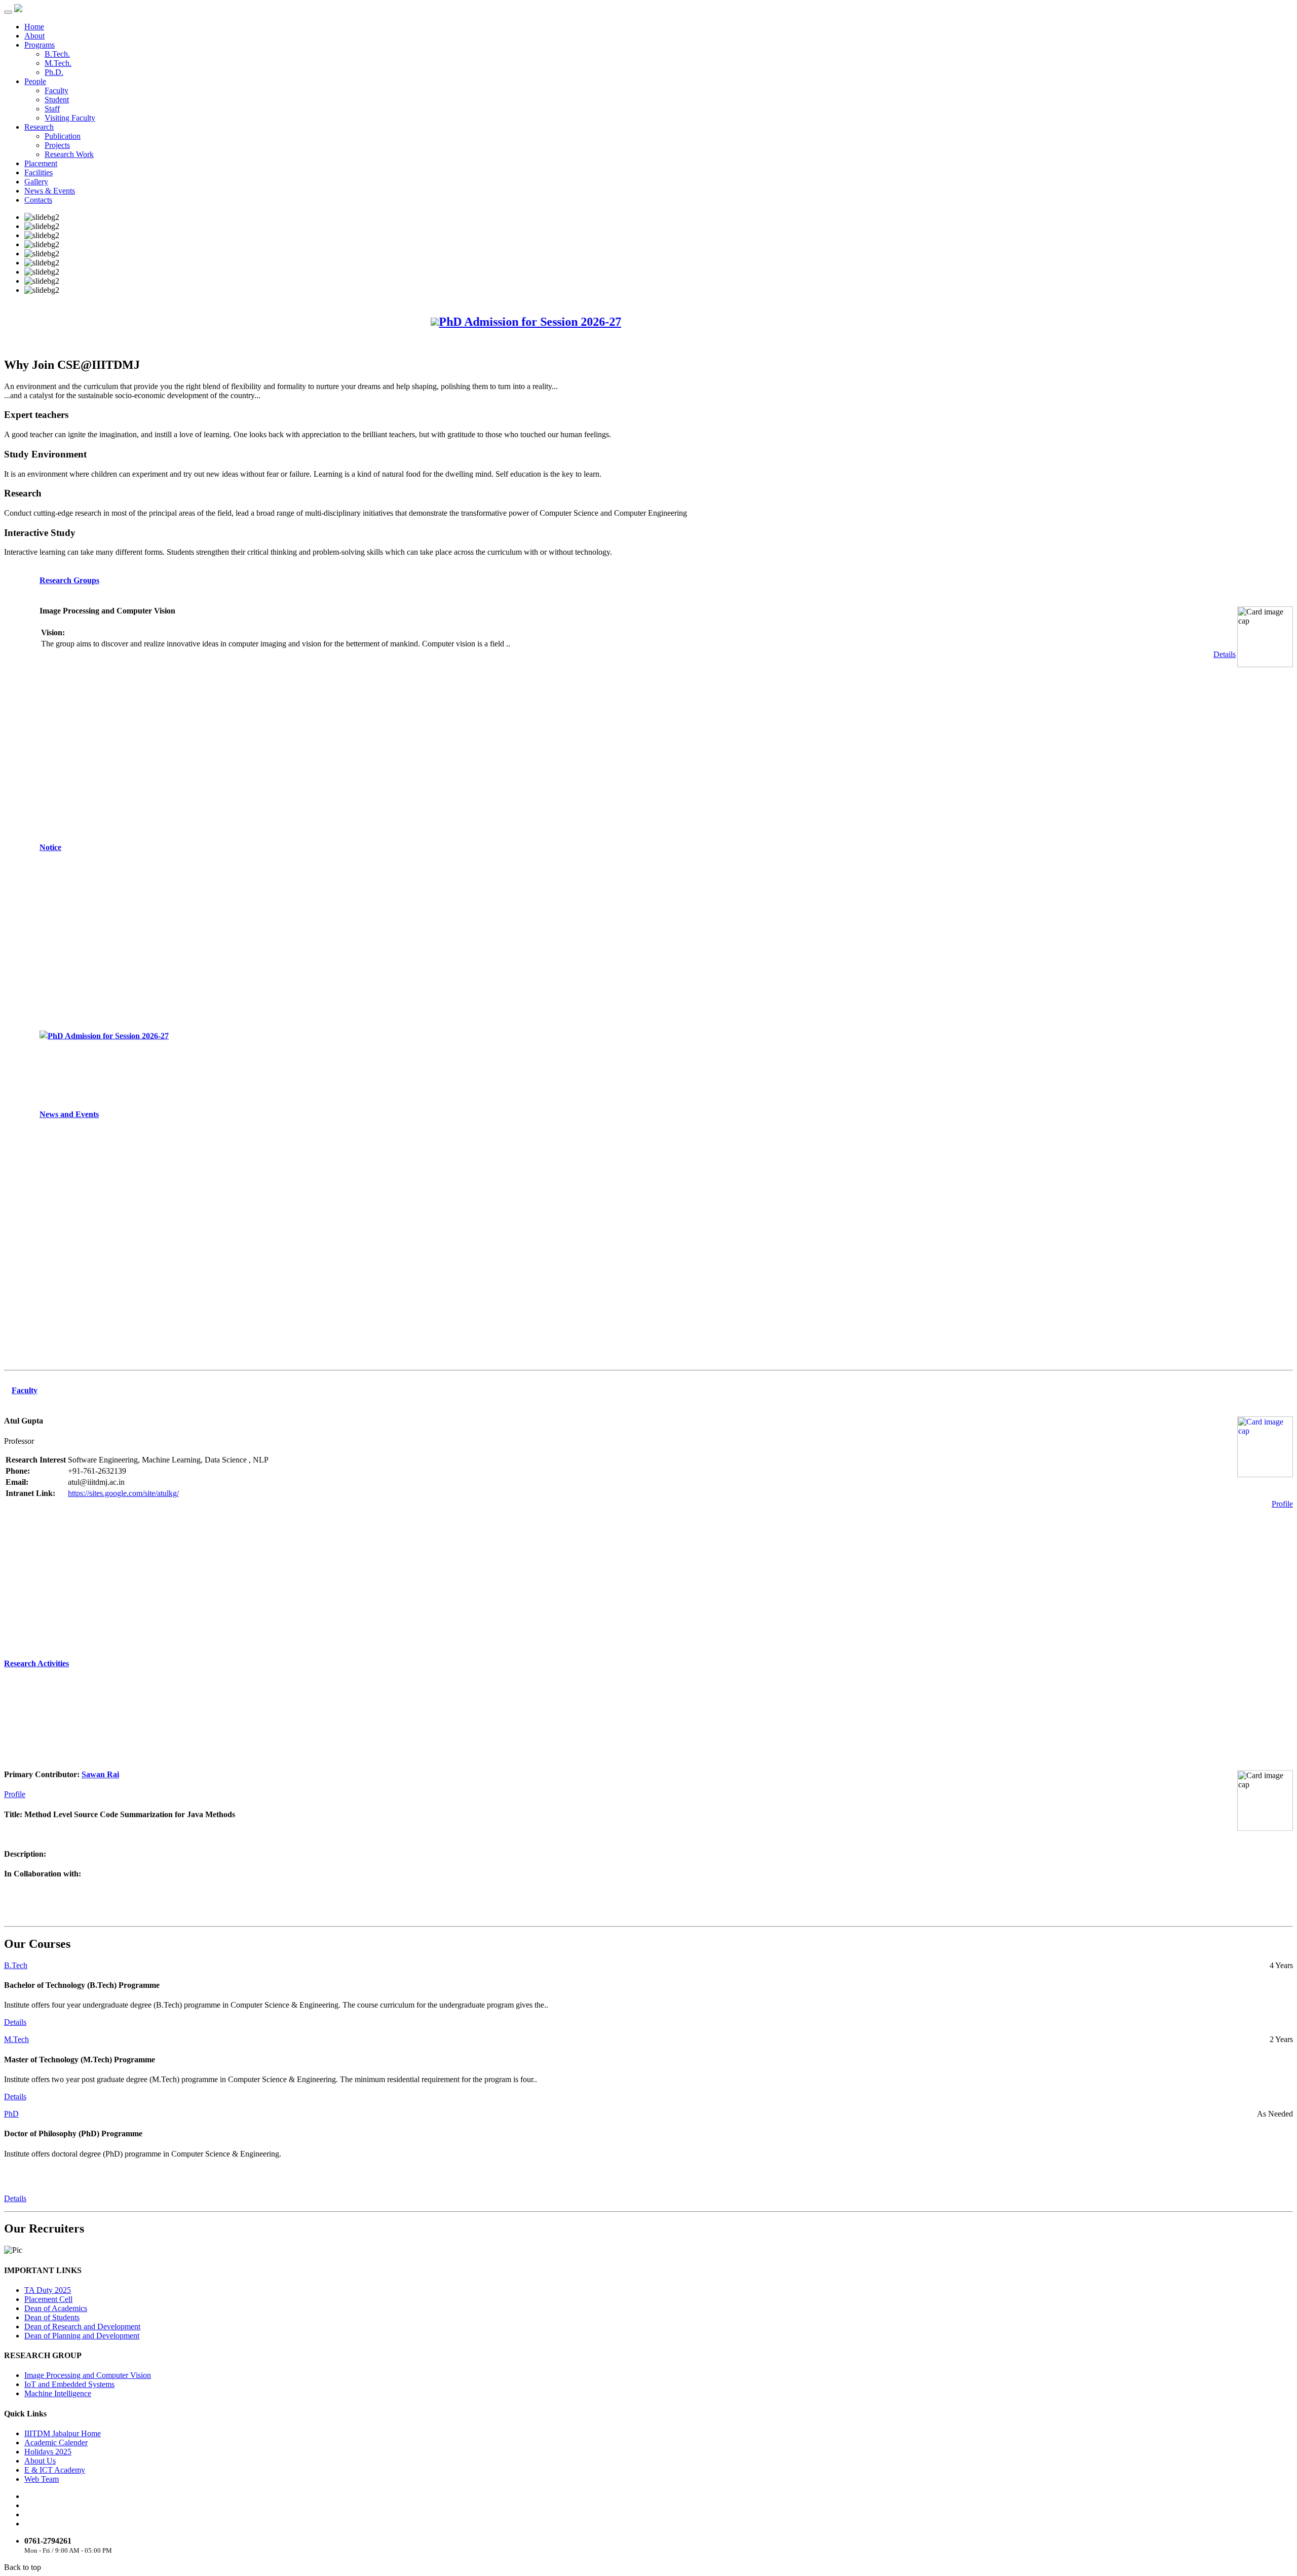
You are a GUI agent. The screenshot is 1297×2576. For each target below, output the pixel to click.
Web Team (42, 2479)
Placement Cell (48, 2299)
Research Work (69, 154)
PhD (11, 2114)
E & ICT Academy (55, 2470)
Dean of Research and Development (82, 2327)
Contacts (38, 200)
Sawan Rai (100, 1746)
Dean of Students (52, 2317)
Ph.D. (54, 72)
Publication (63, 136)
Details (1225, 654)
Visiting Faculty (70, 118)
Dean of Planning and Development (82, 2336)
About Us (40, 2461)
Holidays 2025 (48, 2452)
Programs (40, 45)
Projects (57, 145)
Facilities (39, 172)
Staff (52, 109)
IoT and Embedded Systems (69, 2384)
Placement (41, 163)
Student (57, 100)
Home (34, 27)
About (34, 36)
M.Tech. (58, 63)
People (35, 81)
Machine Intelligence (58, 2393)
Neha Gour (101, 1904)
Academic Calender (56, 2443)
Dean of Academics (56, 2308)
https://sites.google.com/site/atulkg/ (123, 1493)
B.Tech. (57, 54)
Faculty (56, 90)
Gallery (36, 182)
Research (39, 127)
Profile (1282, 1504)
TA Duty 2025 (48, 2290)
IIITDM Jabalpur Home (63, 2433)
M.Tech (16, 2039)
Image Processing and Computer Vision (88, 2375)
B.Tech (16, 1965)
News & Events (50, 191)
